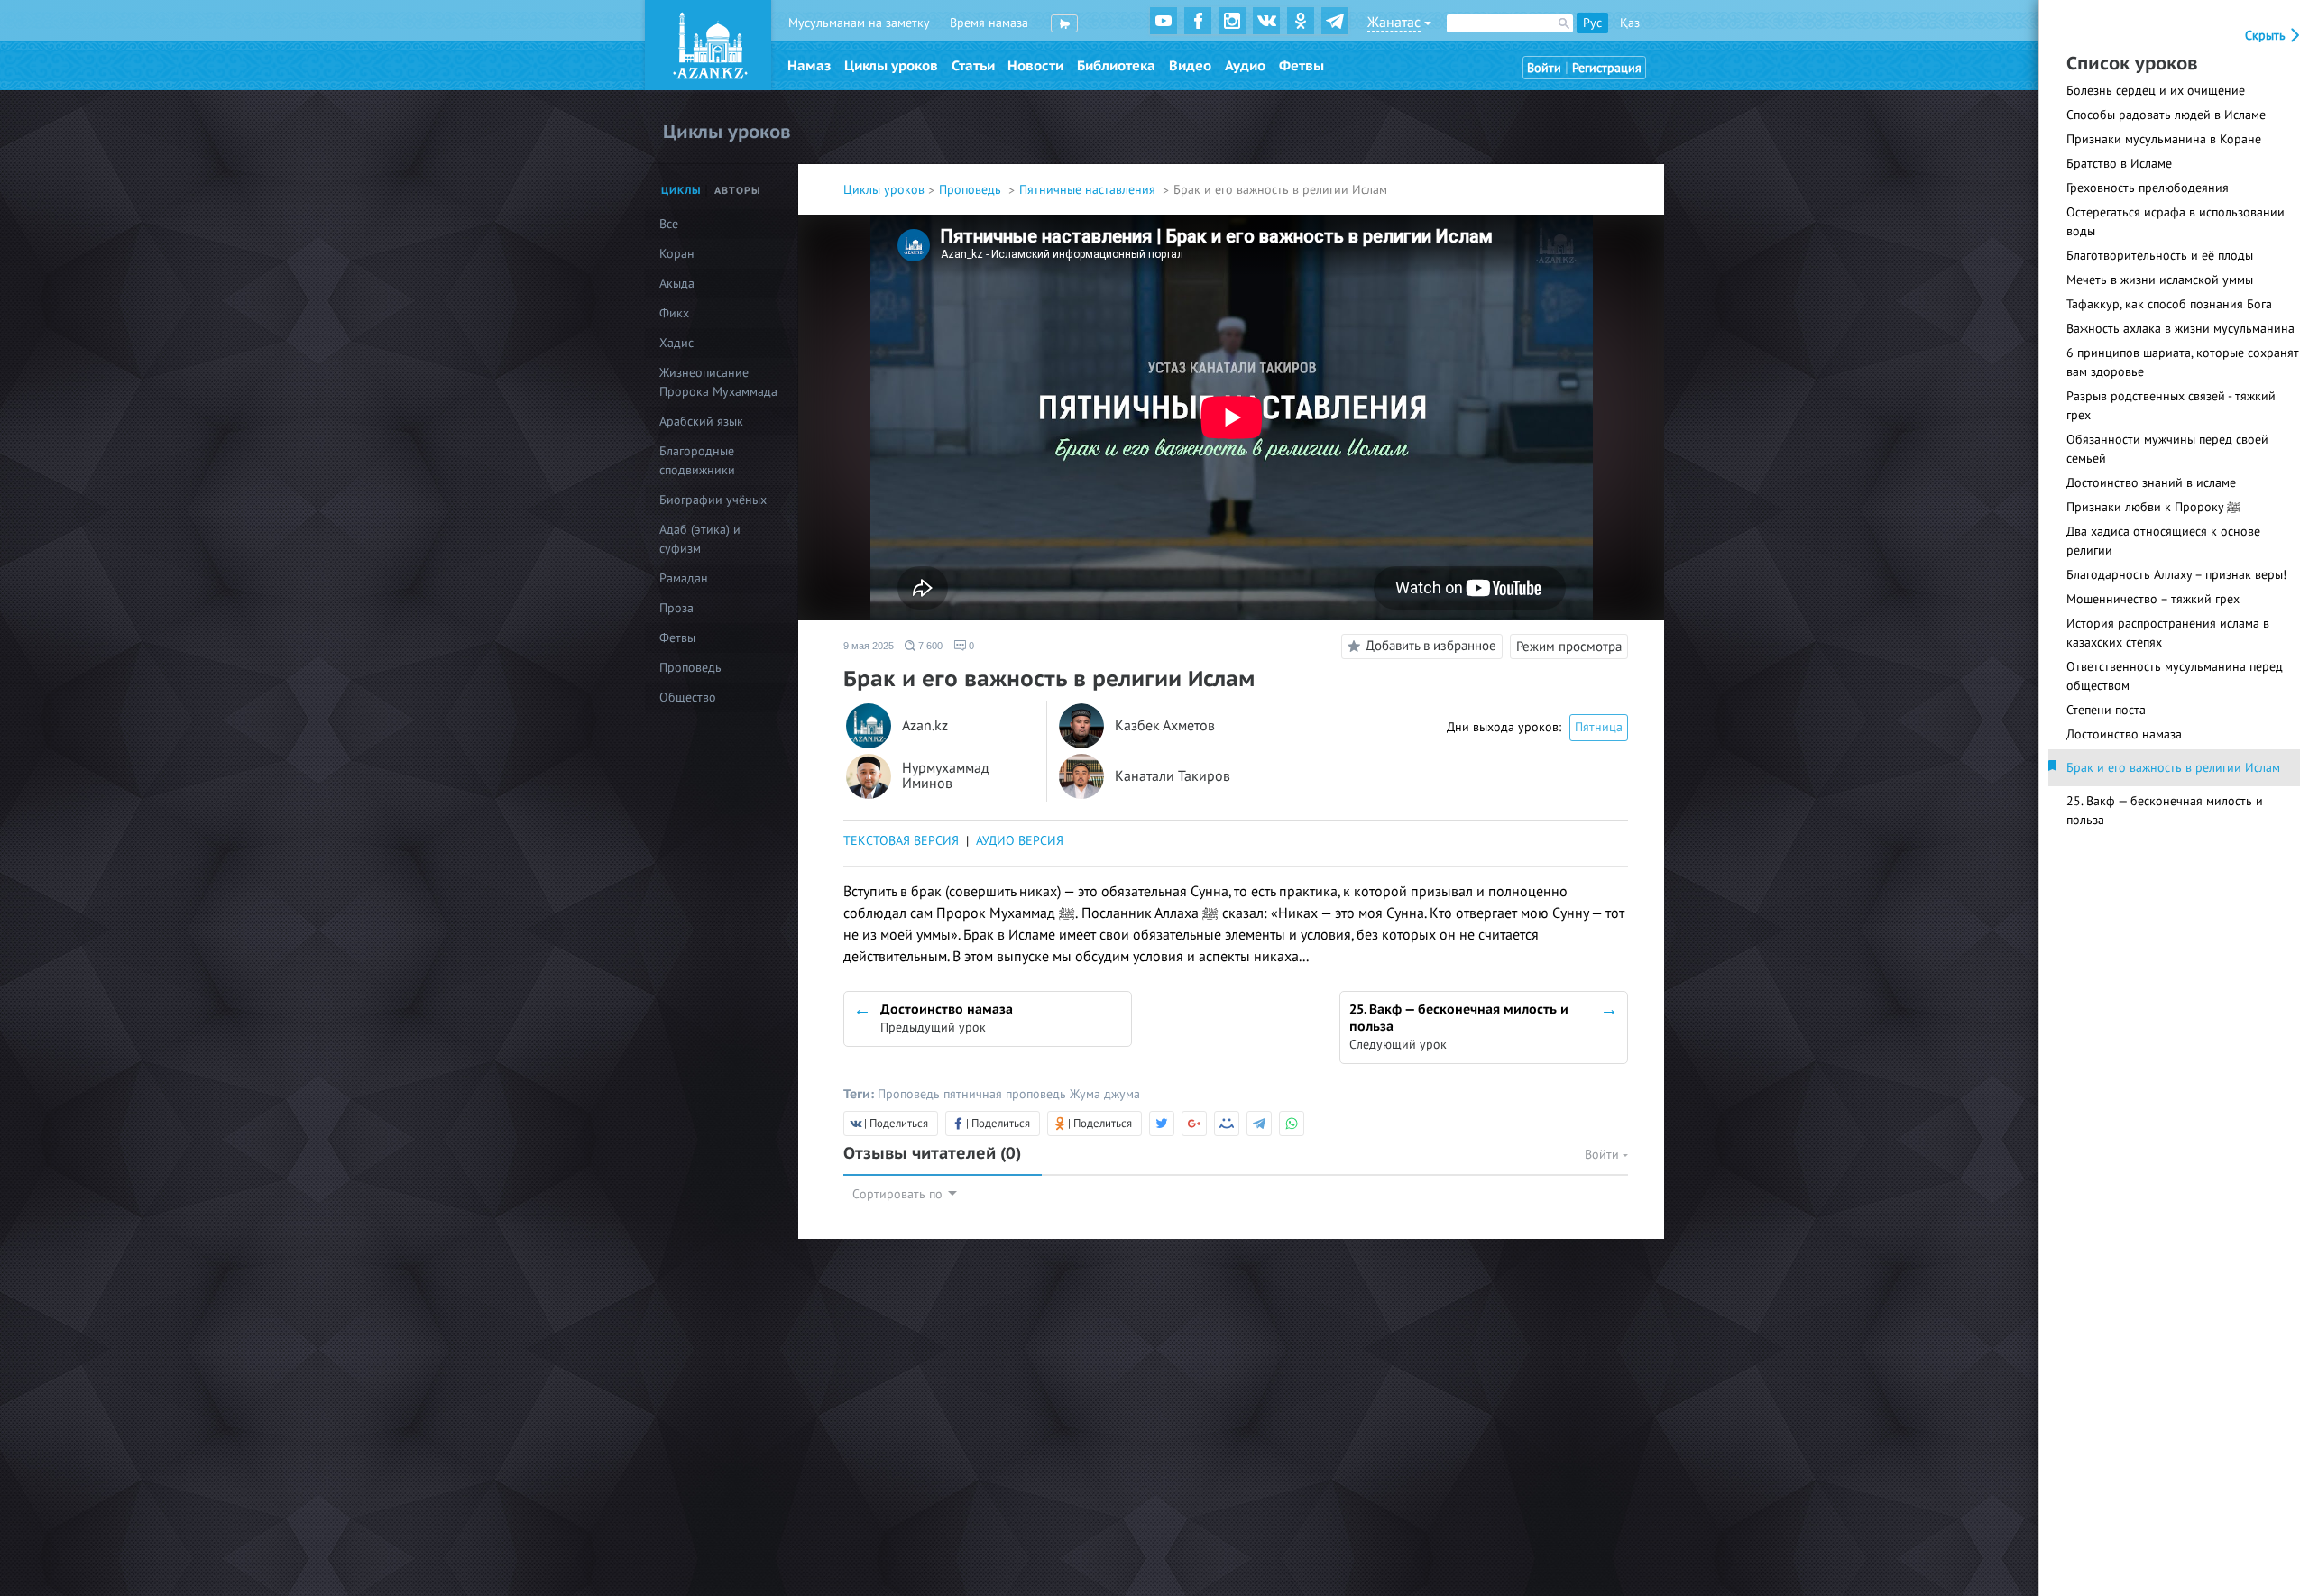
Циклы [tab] (681, 191)
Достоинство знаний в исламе (2151, 483)
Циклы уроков (891, 66)
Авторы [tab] (738, 191)
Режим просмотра (1569, 647)
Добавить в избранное (1431, 646)
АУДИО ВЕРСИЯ (1020, 841)
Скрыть (2267, 36)
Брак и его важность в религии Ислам (2173, 768)
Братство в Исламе (2119, 164)
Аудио (1245, 66)
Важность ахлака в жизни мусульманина (2180, 329)
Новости (1035, 66)
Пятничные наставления (1089, 190)
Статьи (973, 66)
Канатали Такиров (1173, 777)
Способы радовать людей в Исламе (2166, 115)
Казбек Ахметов (1165, 726)
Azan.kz (925, 726)
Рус (1592, 23)
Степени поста (2106, 710)
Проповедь (972, 190)
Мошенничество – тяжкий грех (2153, 599)
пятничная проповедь (1007, 1094)
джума (1122, 1094)
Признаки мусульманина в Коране (2164, 139)
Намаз (809, 66)
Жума (1087, 1094)
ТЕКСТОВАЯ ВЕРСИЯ (901, 841)
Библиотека (1116, 66)
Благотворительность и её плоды (2160, 256)
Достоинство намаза (2124, 734)
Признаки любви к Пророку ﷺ (2153, 507)
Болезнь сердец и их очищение (2156, 91)
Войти (1544, 68)
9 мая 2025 (869, 646)
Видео (1190, 66)
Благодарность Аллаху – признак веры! (2176, 575)
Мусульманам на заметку (859, 23)
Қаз (1630, 23)
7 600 (929, 646)
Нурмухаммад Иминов (946, 777)
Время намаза (989, 23)
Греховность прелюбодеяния (2148, 188)
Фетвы (1302, 66)
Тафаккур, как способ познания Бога (2169, 304)
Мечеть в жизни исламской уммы (2160, 280)
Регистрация (1607, 68)
